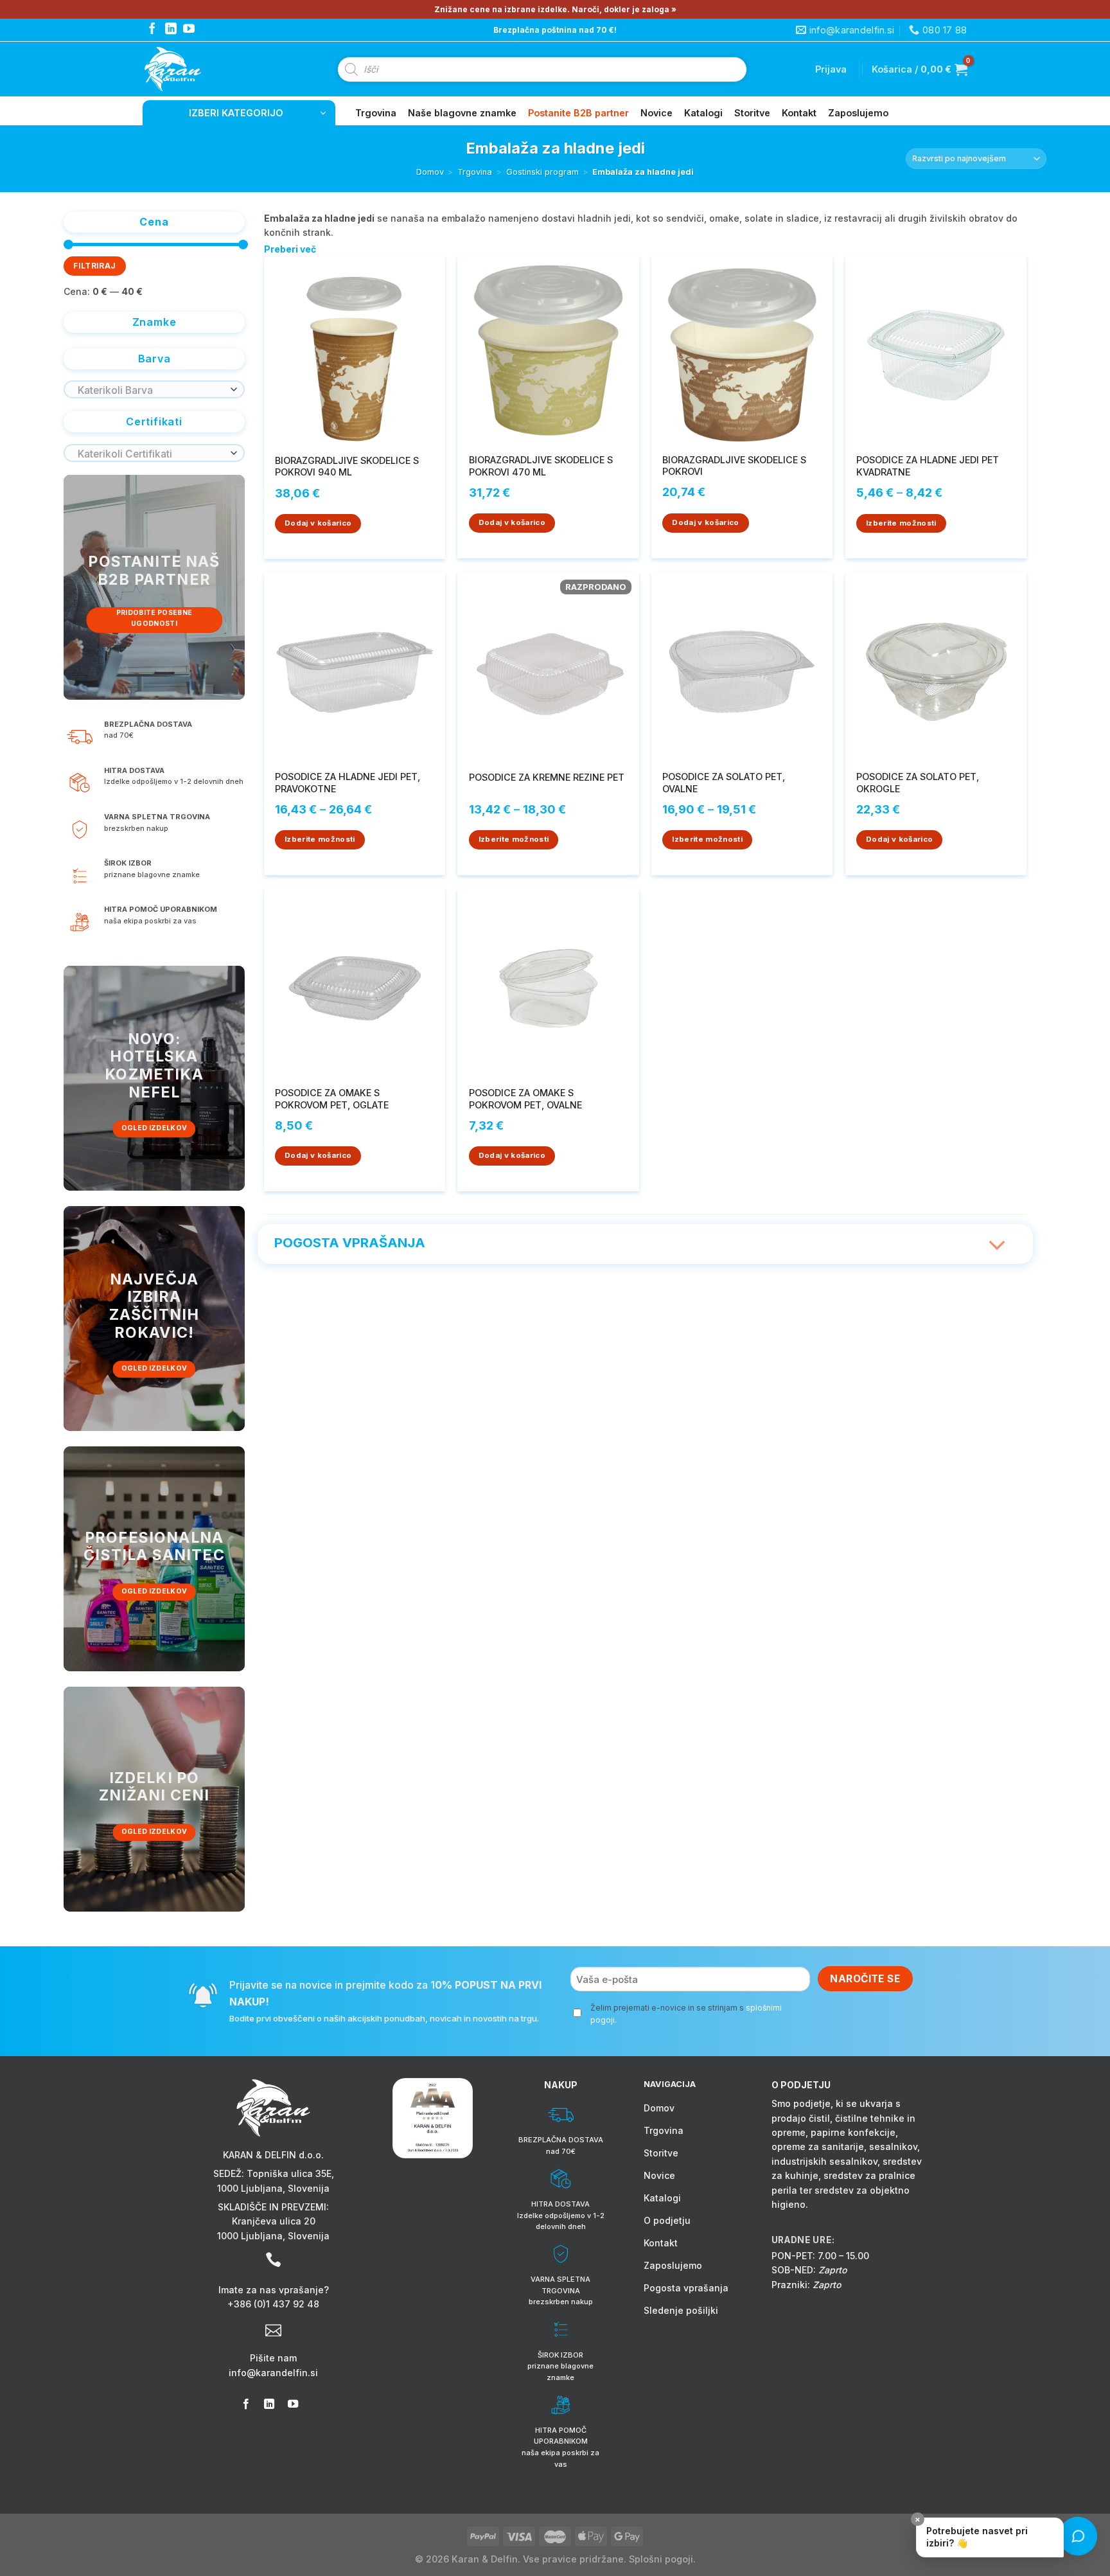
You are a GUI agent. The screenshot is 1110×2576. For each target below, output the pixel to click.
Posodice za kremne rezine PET (547, 777)
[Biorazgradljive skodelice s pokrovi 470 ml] (548, 351)
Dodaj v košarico (318, 523)
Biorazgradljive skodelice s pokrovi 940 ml (347, 466)
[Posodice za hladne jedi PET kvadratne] (936, 351)
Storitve (752, 113)
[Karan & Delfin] (196, 69)
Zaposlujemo (858, 113)
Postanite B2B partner (578, 113)
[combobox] (154, 389)
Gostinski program (542, 172)
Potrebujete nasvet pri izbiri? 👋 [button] (972, 2533)
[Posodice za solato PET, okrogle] (936, 667)
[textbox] (151, 391)
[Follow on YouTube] (189, 30)
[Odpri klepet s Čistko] (1078, 2536)
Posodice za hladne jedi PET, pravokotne (348, 783)
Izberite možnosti (901, 523)
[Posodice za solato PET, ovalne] (742, 667)
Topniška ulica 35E (289, 2173)
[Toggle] (998, 1246)
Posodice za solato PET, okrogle (918, 783)
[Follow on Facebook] (152, 30)
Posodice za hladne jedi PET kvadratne (928, 466)
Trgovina (376, 113)
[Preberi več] (998, 1238)
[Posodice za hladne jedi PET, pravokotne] (355, 667)
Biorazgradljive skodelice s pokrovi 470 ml (541, 466)
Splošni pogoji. (662, 2559)
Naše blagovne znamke (462, 113)
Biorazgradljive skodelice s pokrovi (734, 466)
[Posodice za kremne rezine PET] (548, 667)
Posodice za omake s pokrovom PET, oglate (332, 1099)
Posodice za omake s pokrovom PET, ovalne (525, 1099)
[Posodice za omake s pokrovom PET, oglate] (355, 983)
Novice (656, 113)
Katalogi (703, 113)
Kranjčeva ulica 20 (274, 2221)
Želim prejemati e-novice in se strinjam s (686, 2014)
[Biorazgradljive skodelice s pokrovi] (742, 350)
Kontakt (799, 113)
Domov (430, 172)
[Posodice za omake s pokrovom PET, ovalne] (548, 983)
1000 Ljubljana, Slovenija (273, 2188)
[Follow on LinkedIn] (171, 30)
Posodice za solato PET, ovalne (724, 783)
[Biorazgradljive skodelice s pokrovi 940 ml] (355, 351)
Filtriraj (94, 266)
